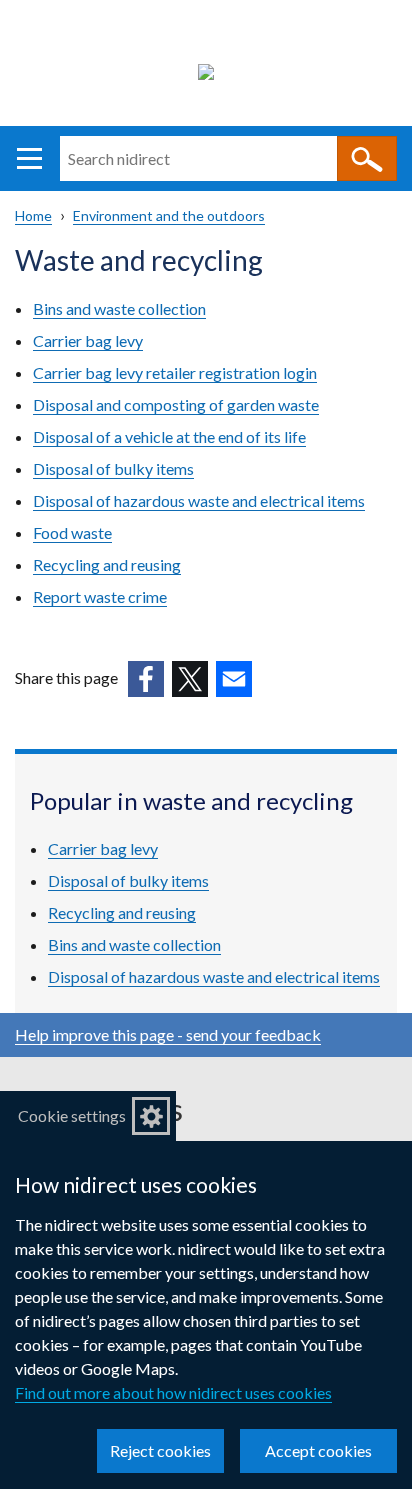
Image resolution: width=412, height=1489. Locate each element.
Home (33, 215)
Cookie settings (72, 1115)
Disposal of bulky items (113, 468)
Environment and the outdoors (169, 215)
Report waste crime (100, 596)
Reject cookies (160, 1450)
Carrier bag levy (88, 340)
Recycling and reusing (107, 564)
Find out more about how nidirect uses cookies (173, 1392)
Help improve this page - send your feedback (168, 1034)
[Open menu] (29, 158)
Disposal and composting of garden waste (176, 404)
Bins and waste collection (119, 308)
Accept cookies (318, 1450)
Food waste (72, 532)
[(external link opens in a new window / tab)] (146, 679)
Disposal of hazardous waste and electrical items (199, 500)
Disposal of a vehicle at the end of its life (169, 436)
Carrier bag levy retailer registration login (175, 372)
